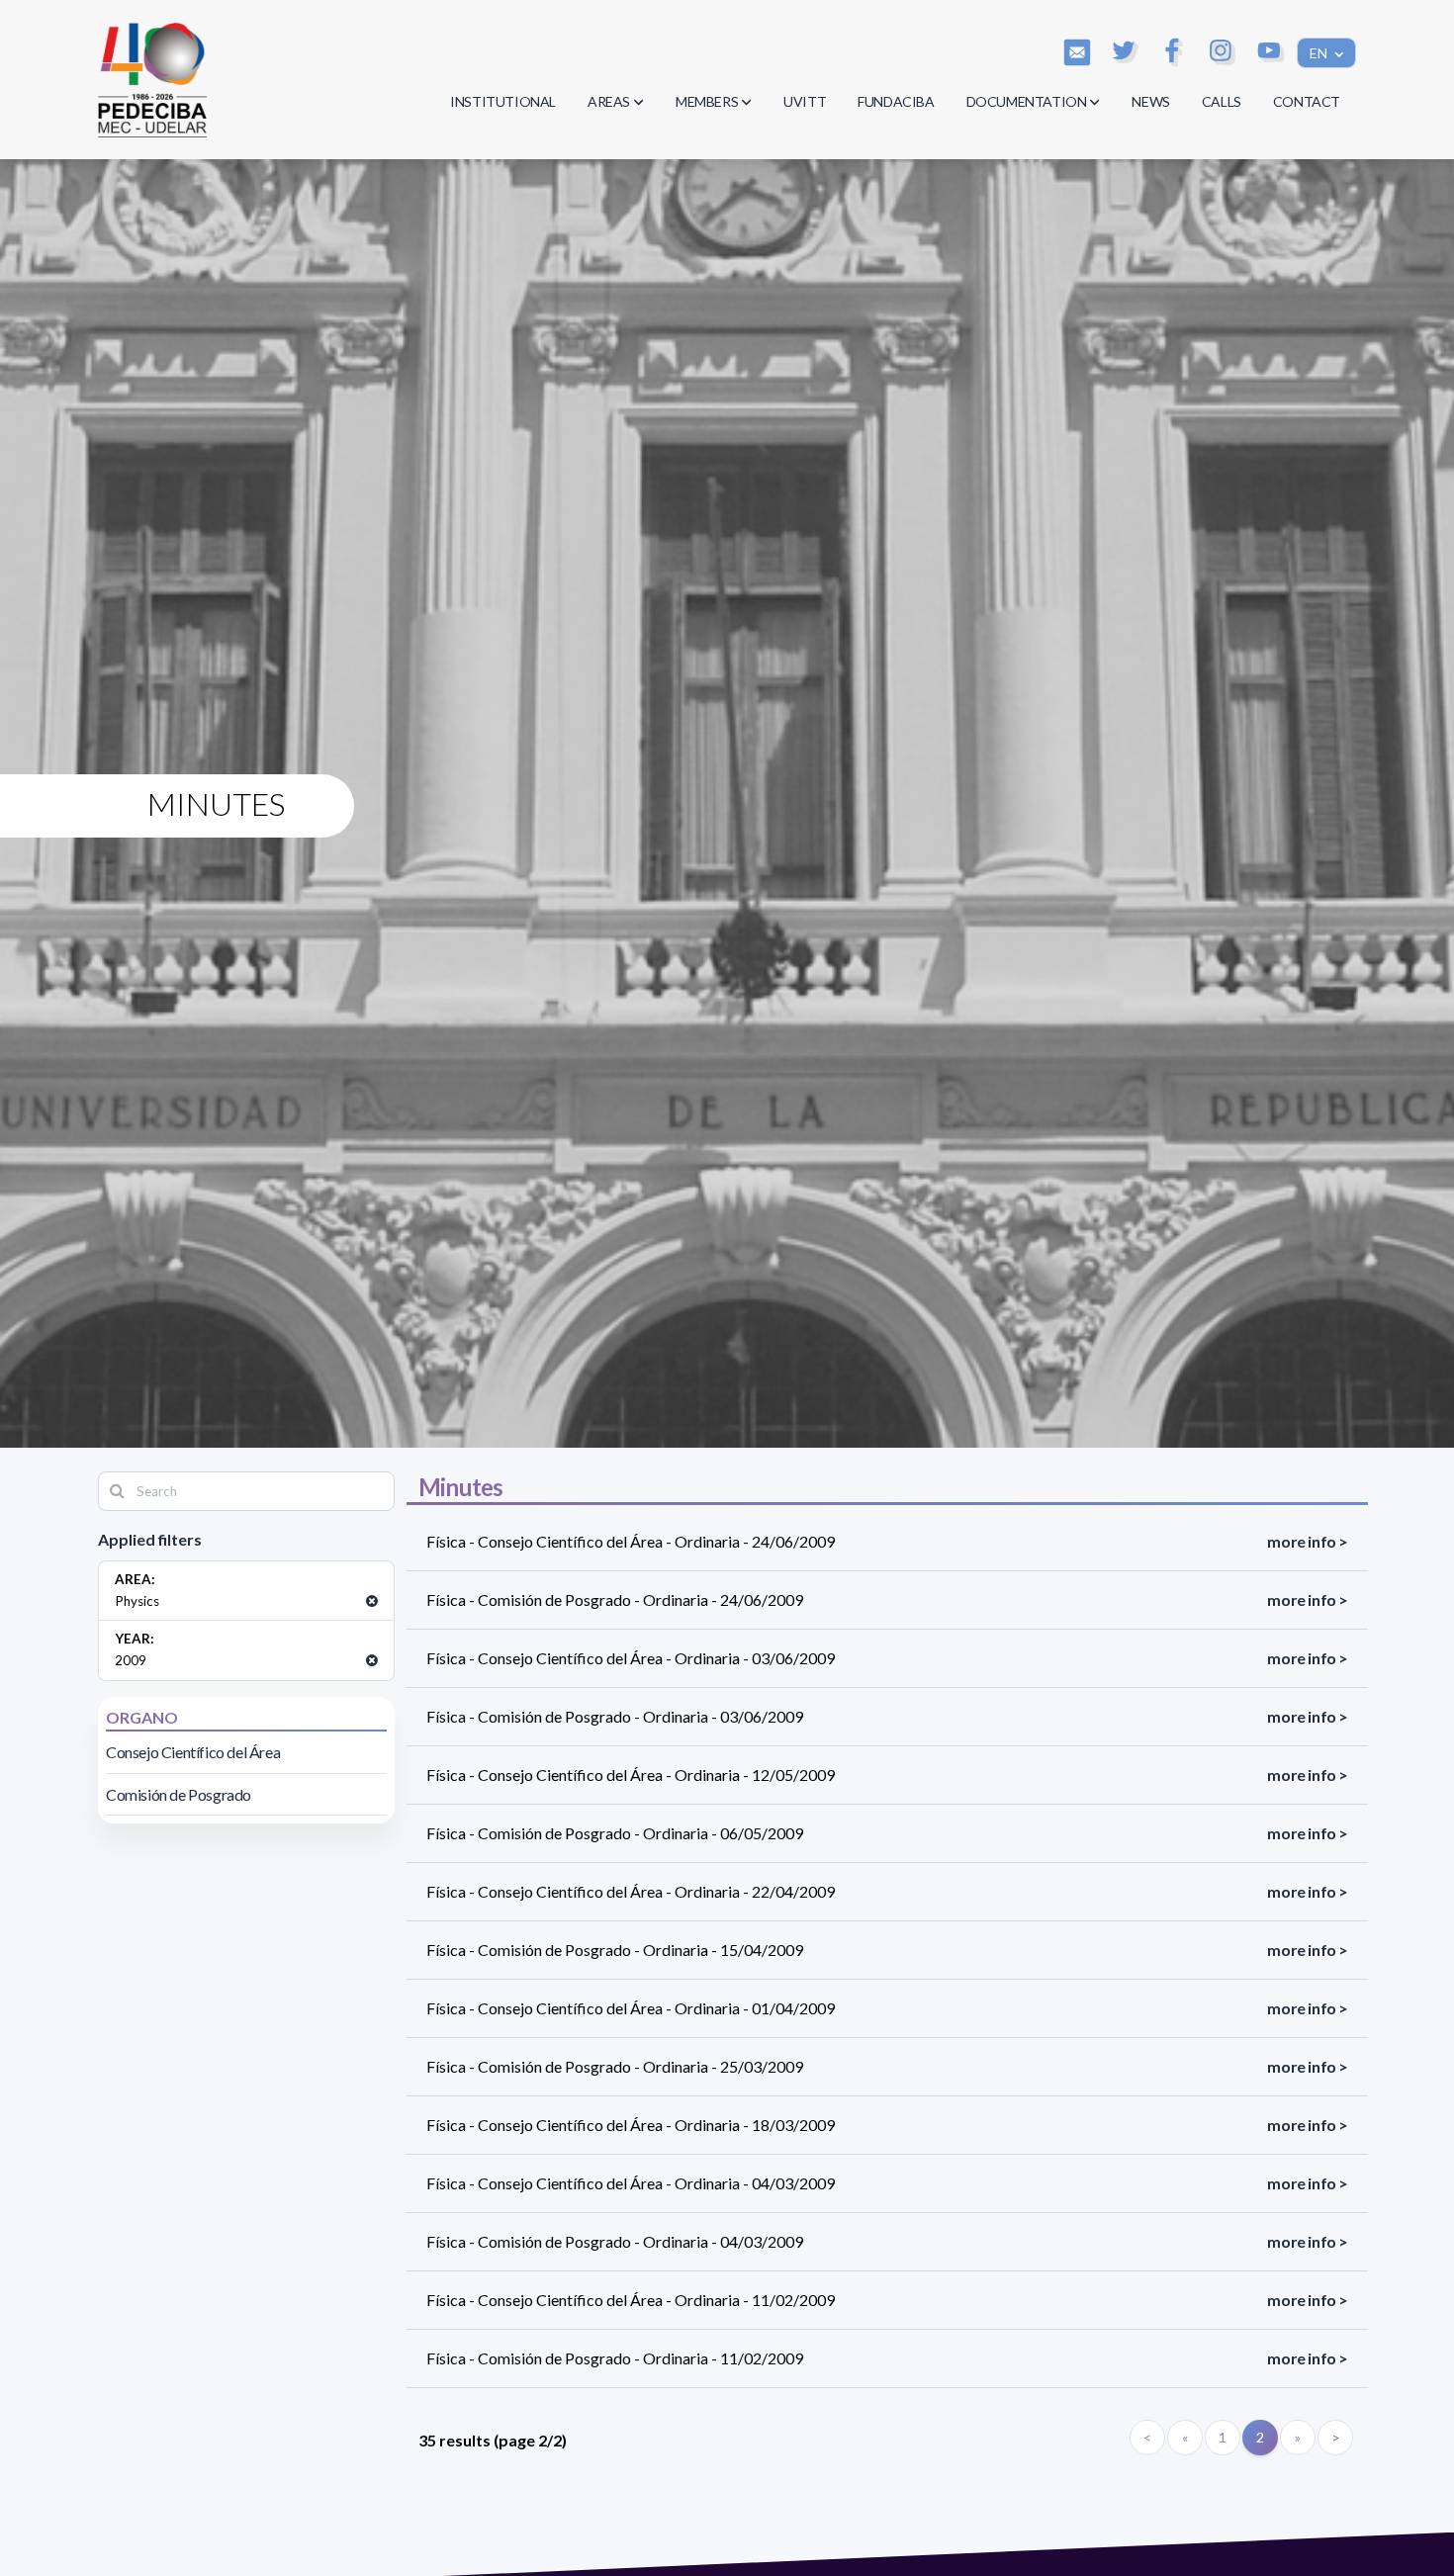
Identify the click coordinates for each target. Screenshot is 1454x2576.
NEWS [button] (1150, 101)
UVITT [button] (805, 101)
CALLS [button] (1222, 101)
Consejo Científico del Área (193, 1752)
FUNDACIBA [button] (896, 101)
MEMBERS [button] (707, 101)
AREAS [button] (609, 101)
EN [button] (1320, 53)
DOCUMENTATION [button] (1027, 101)
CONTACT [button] (1307, 101)
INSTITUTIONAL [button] (503, 101)
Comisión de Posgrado (179, 1794)
